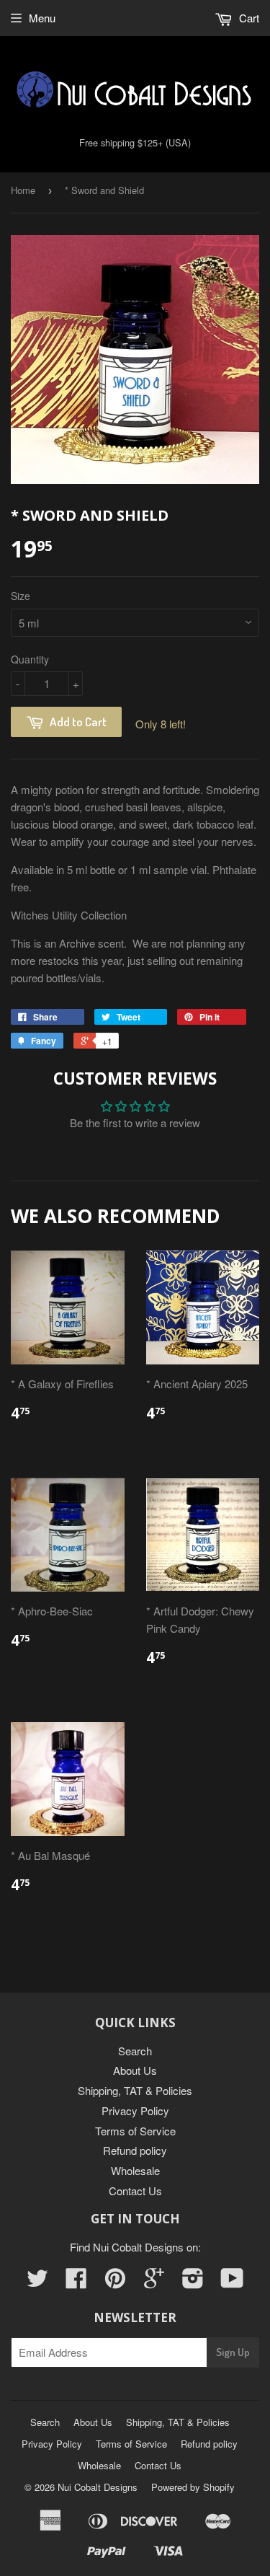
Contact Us (135, 2191)
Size (21, 596)
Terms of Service (135, 2131)
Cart (248, 18)
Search (135, 2051)
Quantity (30, 659)
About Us (135, 2070)
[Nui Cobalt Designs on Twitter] (37, 2282)
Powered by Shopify (193, 2487)
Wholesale (135, 2170)
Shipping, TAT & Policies (135, 2090)
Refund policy (135, 2150)
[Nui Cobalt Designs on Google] (154, 2282)
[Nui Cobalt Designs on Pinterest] (115, 2282)
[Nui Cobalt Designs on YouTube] (232, 2282)
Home (23, 190)
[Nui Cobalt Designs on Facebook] (76, 2282)
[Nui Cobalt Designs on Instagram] (193, 2282)
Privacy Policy (135, 2110)
